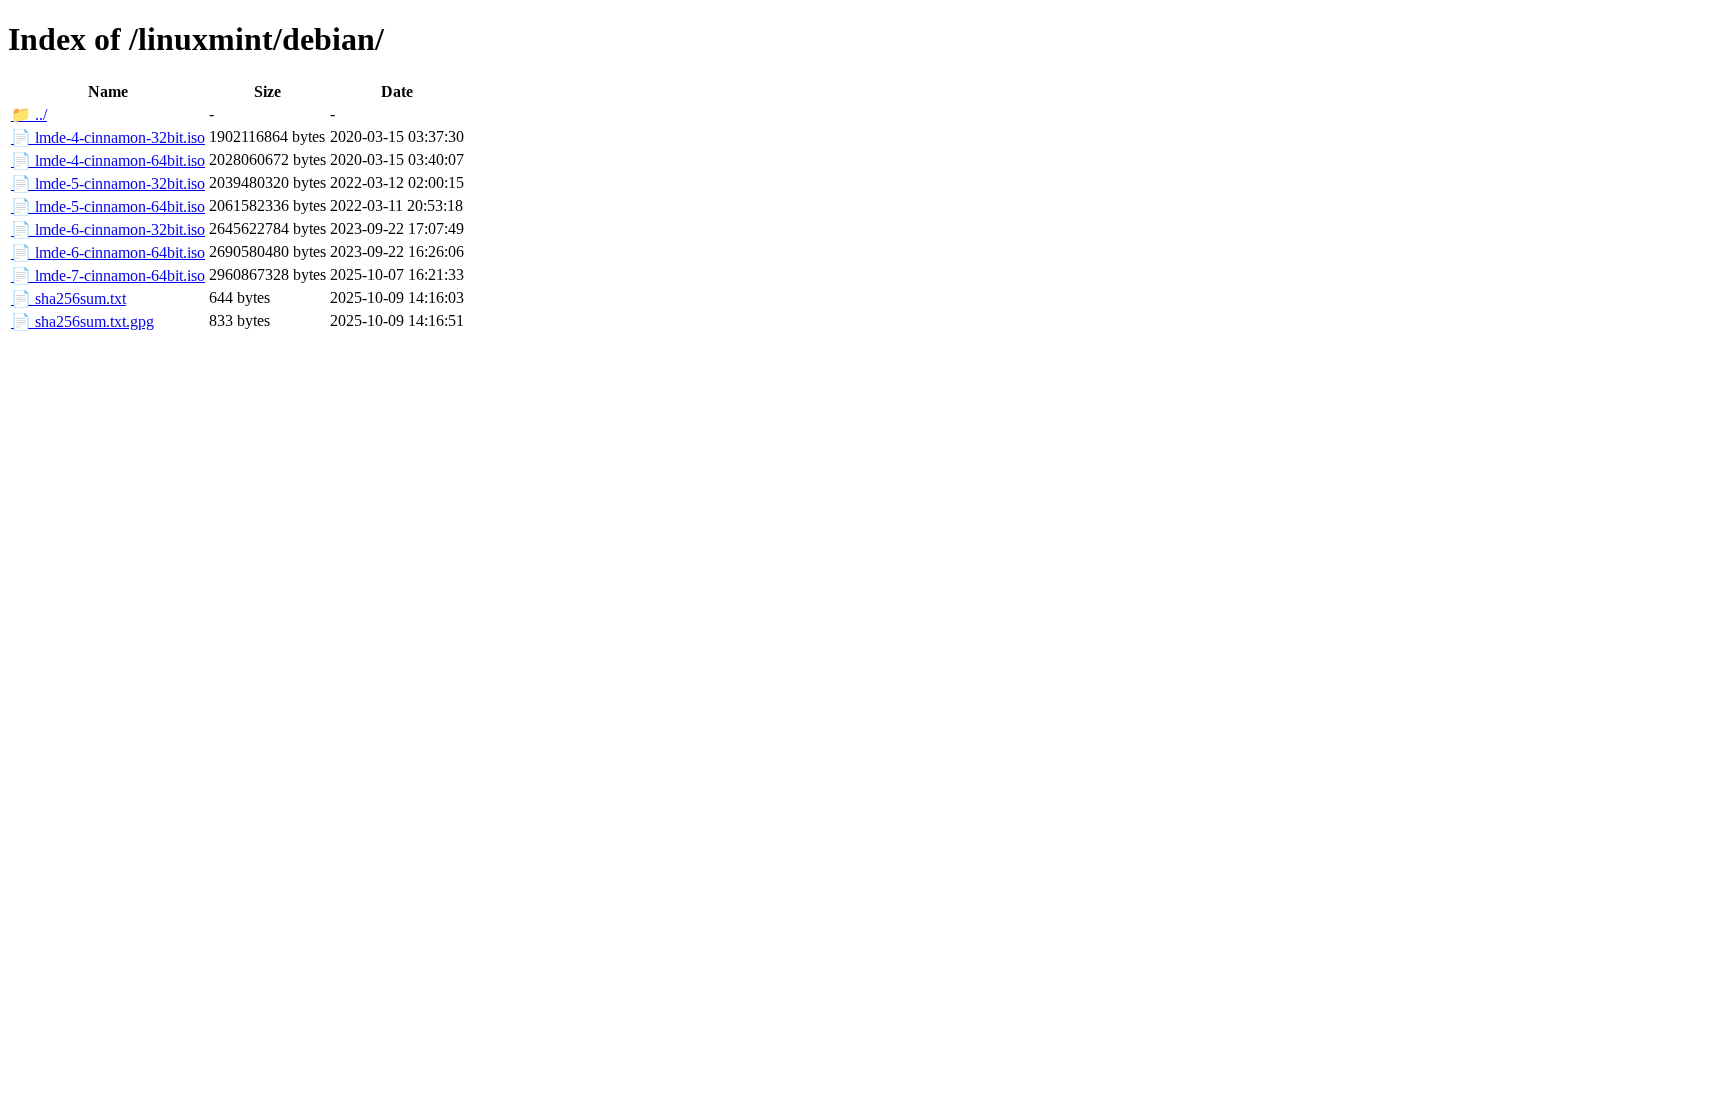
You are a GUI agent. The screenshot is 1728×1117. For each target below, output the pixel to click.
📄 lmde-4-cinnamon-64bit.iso (108, 160)
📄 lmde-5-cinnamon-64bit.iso (108, 206)
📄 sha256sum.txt (68, 298)
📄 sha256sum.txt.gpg (82, 321)
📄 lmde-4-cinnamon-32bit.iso (108, 137)
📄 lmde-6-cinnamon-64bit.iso (108, 252)
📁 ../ (29, 114)
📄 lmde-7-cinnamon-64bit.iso (108, 275)
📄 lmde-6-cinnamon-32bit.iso (108, 229)
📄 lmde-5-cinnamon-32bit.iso (108, 183)
